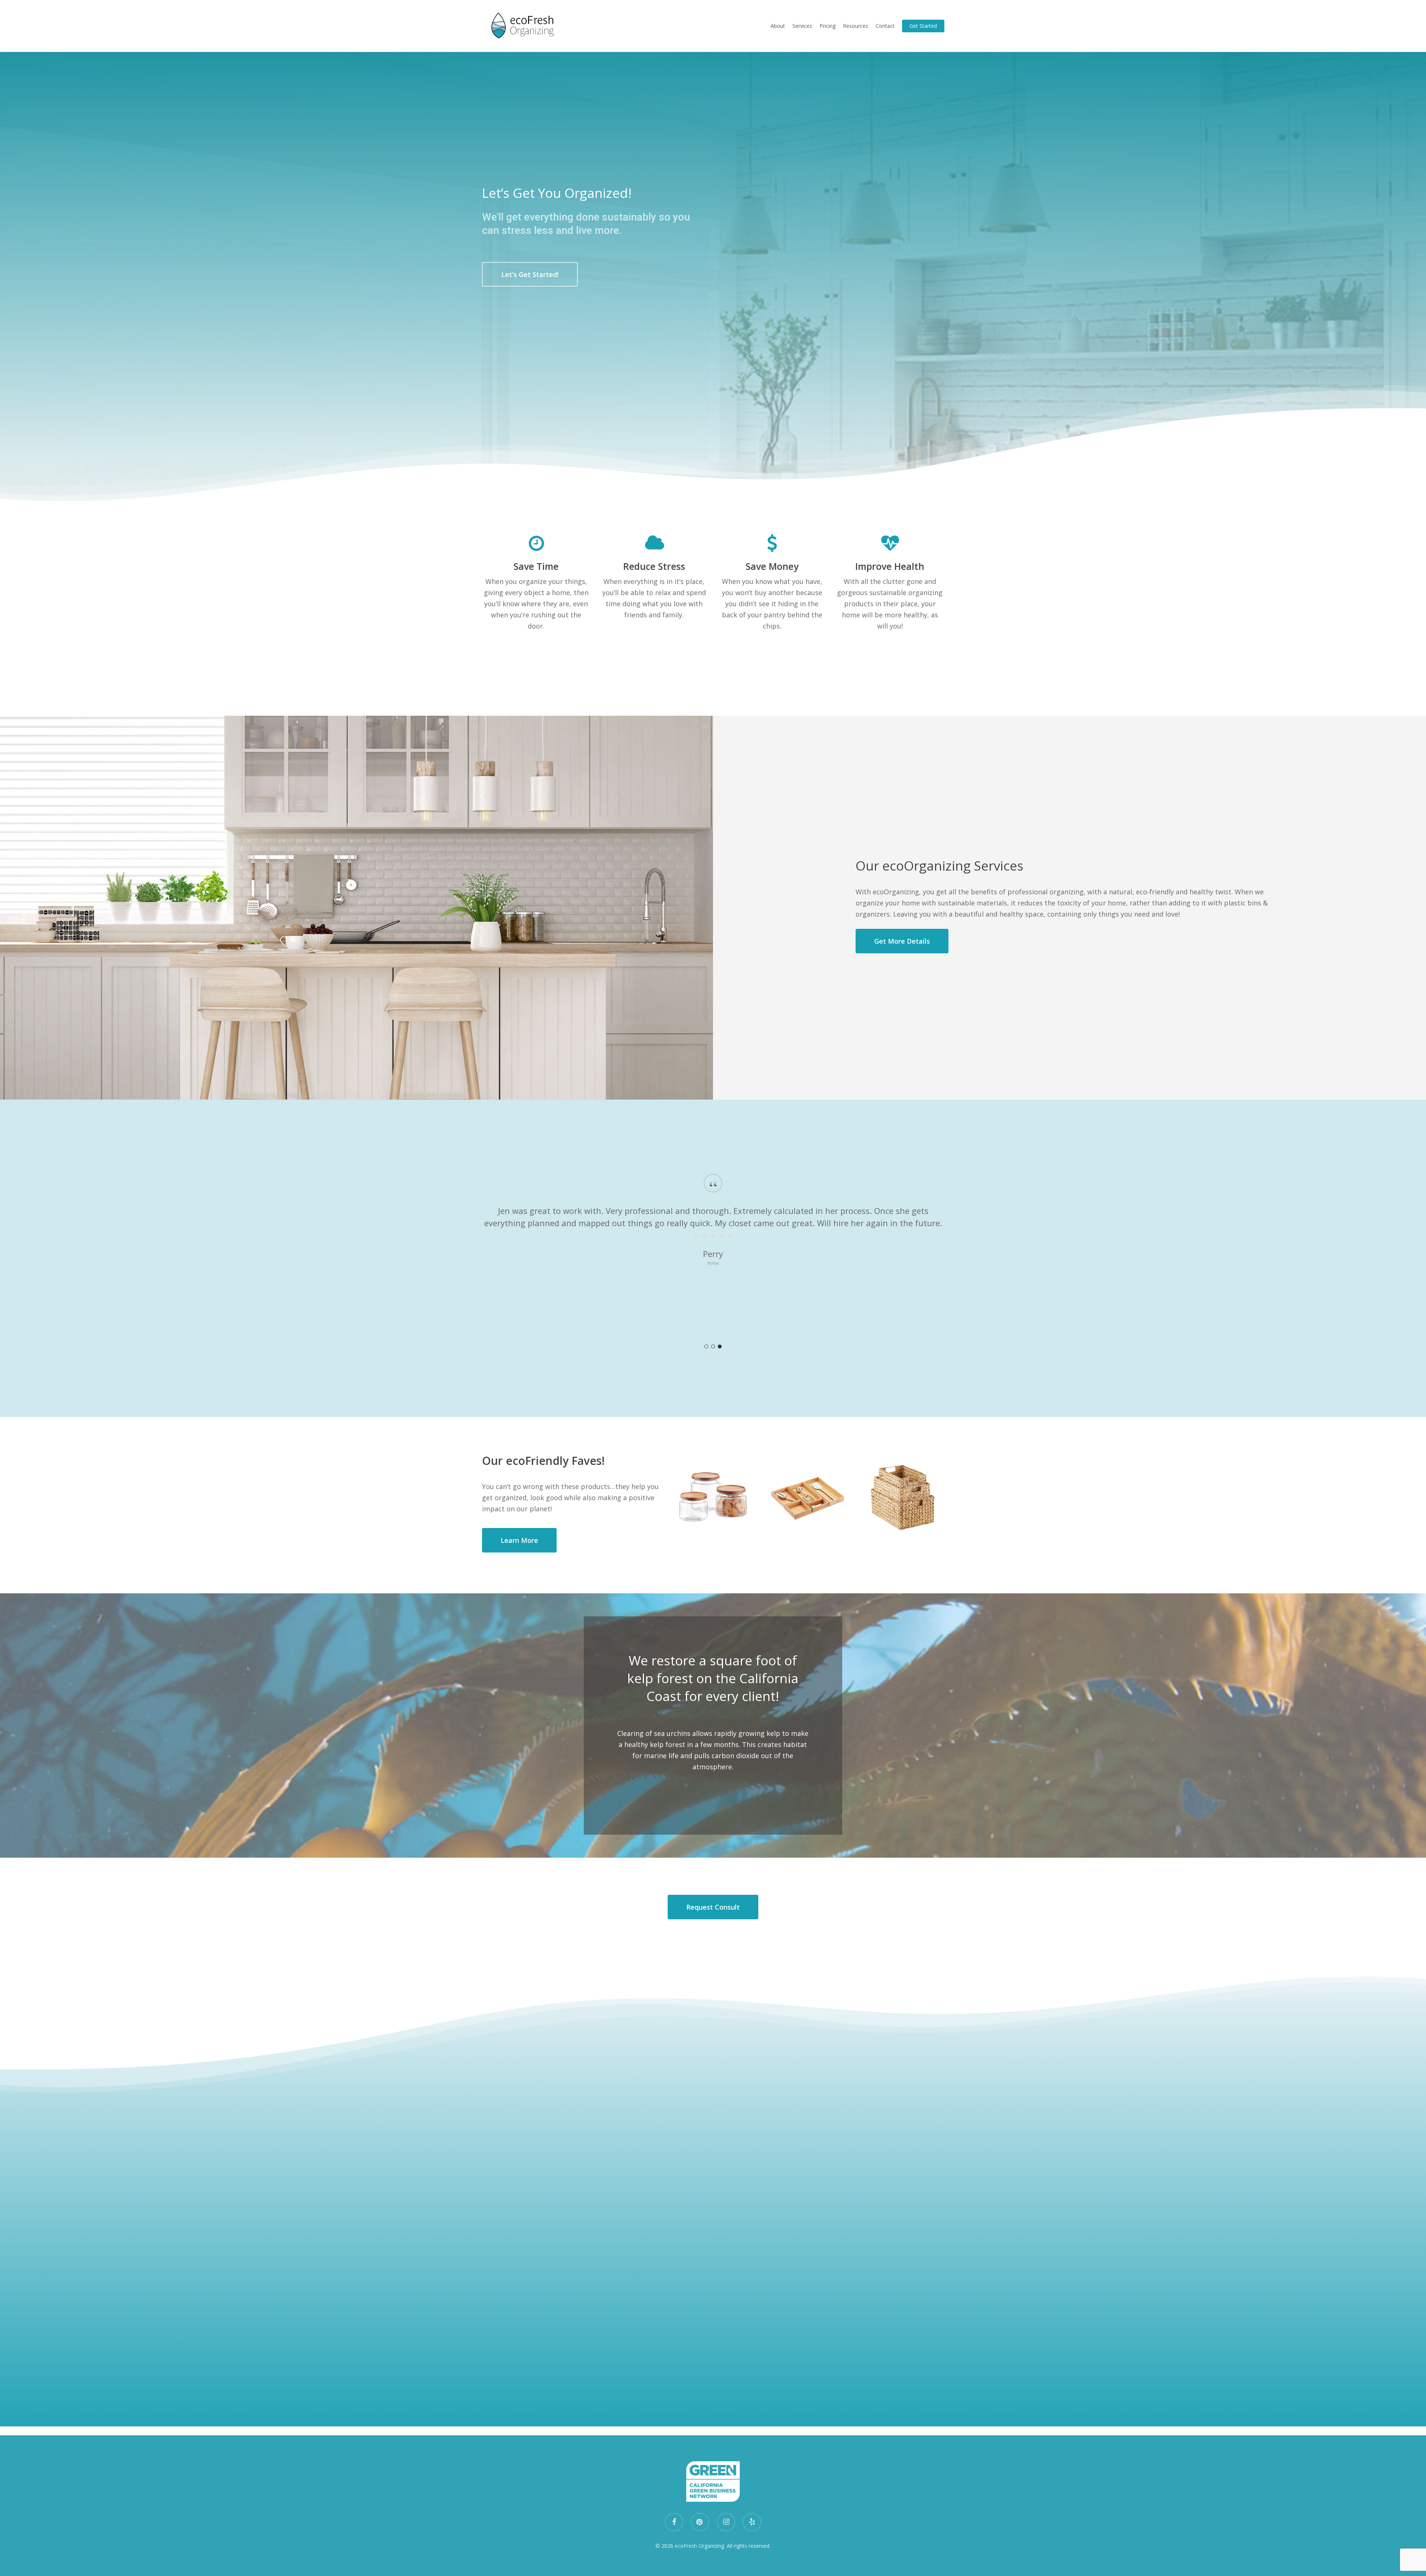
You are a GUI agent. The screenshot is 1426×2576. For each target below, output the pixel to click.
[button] (530, 274)
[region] (713, 1258)
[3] (720, 1346)
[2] (713, 1346)
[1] (706, 1346)
